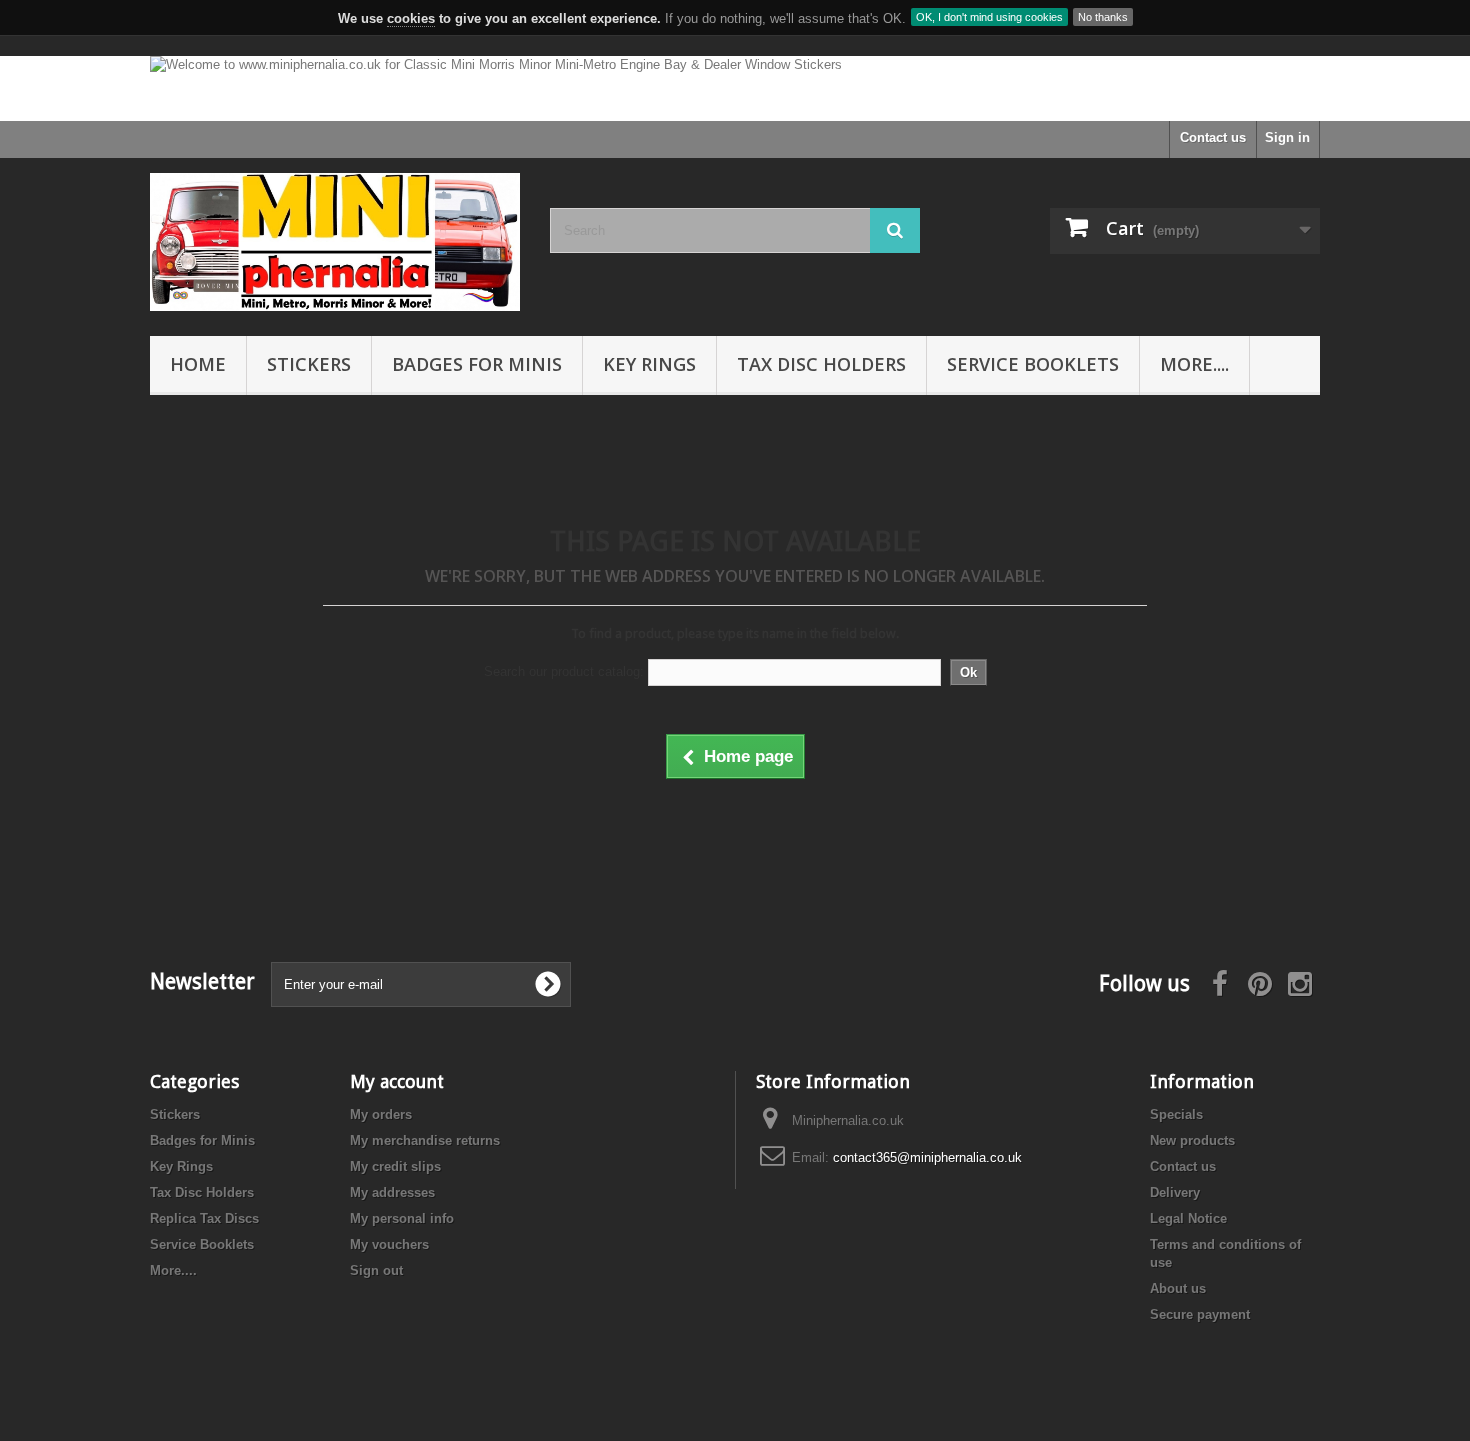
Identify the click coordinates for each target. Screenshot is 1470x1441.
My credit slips (395, 1166)
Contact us (1213, 137)
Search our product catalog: (564, 671)
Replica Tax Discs (204, 1218)
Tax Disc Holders (821, 364)
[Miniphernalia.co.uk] (335, 242)
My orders (381, 1114)
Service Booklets (1033, 364)
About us (1178, 1288)
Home (198, 364)
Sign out (376, 1270)
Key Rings (649, 364)
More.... (1194, 364)
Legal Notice (1188, 1218)
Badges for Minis (477, 364)
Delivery (1175, 1192)
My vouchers (389, 1244)
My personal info (402, 1218)
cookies (411, 18)
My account (397, 1081)
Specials (1176, 1114)
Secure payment (1200, 1314)
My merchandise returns (425, 1140)
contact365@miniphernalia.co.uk (927, 1157)
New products (1192, 1140)
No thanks (1103, 17)
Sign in (1287, 137)
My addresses (392, 1192)
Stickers (309, 364)
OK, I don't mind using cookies (989, 17)
